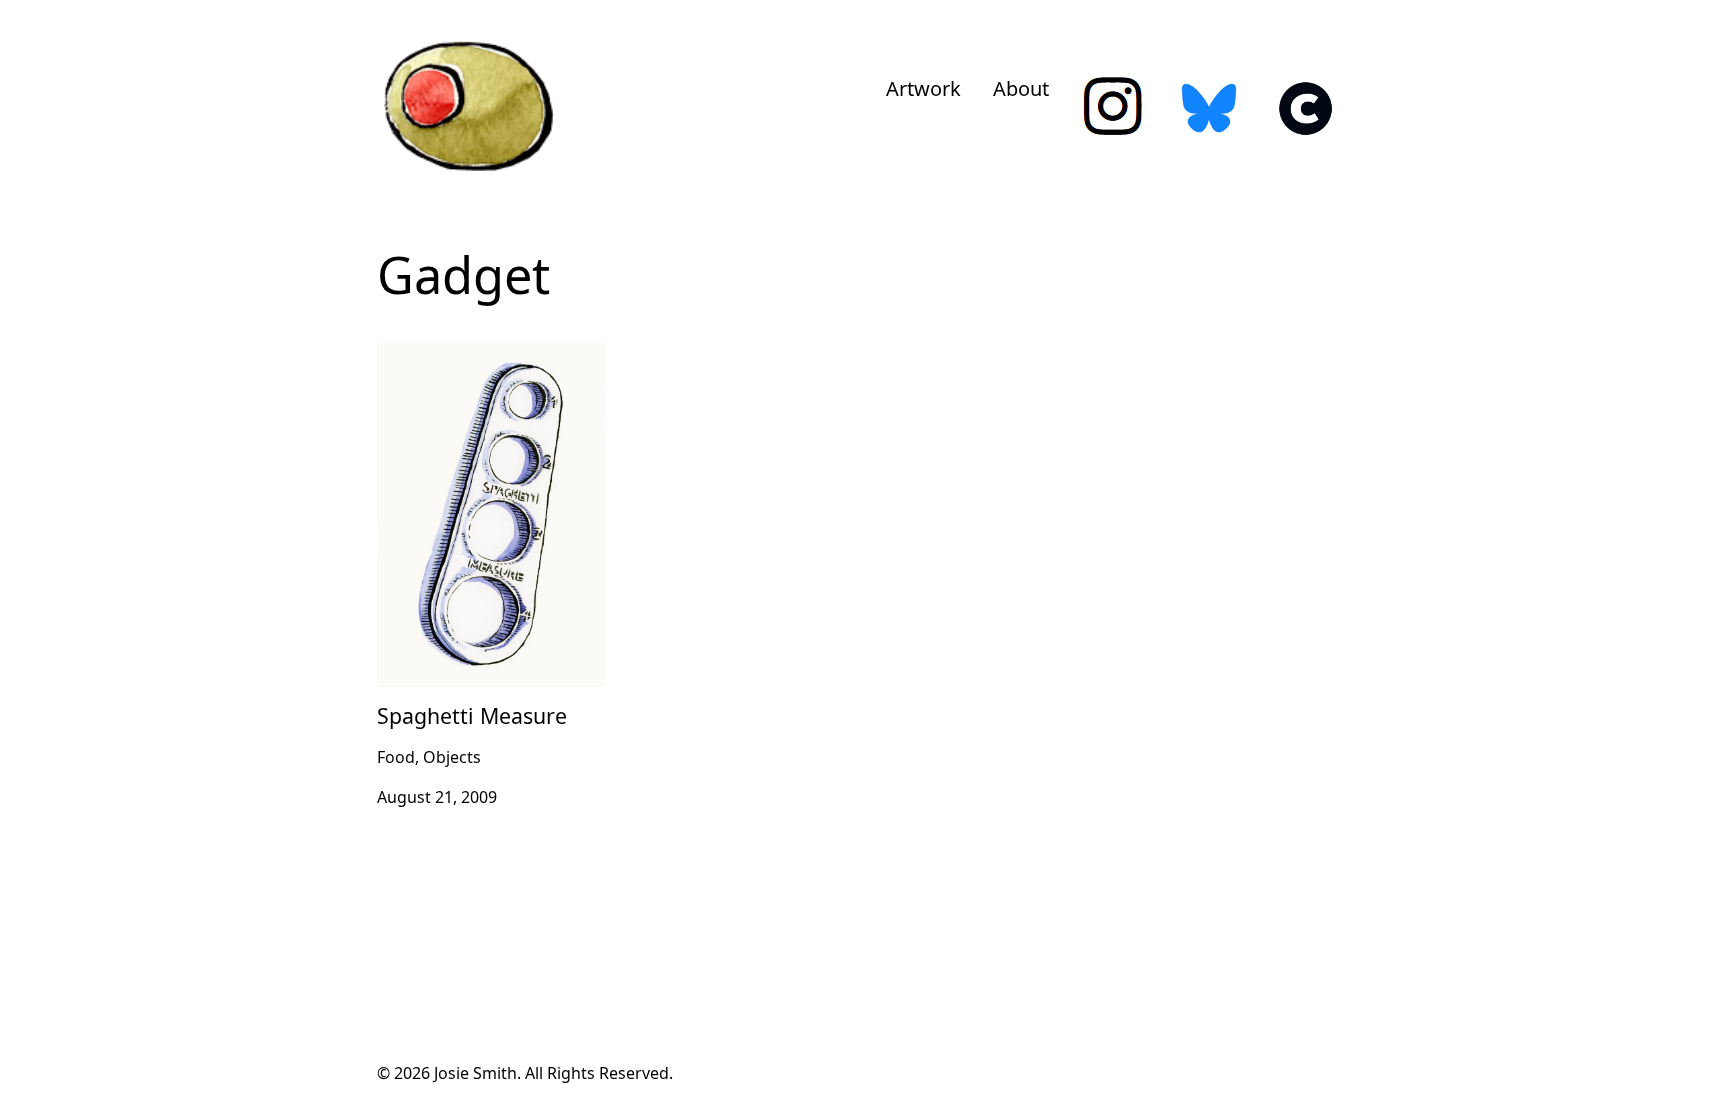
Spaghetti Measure (449, 355)
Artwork (923, 88)
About (1021, 88)
